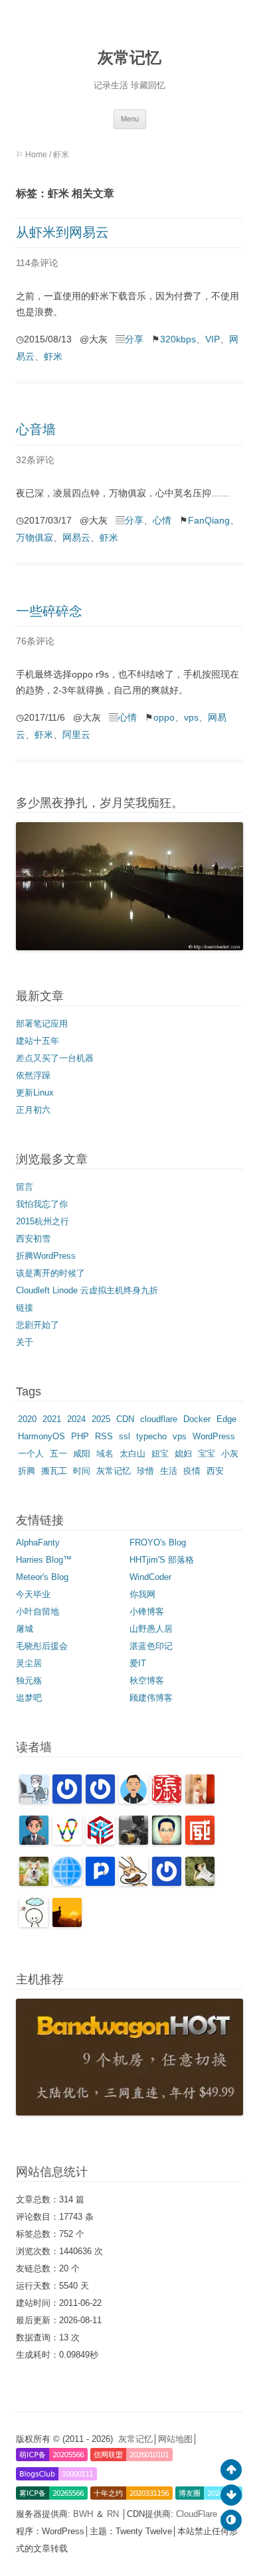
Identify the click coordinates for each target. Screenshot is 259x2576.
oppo (164, 717)
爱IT (138, 1663)
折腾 (27, 1471)
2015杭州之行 (43, 1221)
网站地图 (175, 2439)
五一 (58, 1454)
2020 (27, 1419)
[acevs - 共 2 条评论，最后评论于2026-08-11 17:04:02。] (100, 1842)
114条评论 (37, 263)
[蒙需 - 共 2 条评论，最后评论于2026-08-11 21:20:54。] (34, 1842)
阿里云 (76, 735)
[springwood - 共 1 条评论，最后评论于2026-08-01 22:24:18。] (34, 1924)
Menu (130, 119)
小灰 (230, 1454)
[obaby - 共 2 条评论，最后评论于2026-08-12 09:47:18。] (200, 1801)
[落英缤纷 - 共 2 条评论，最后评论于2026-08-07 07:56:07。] (167, 1883)
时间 (82, 1471)
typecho (151, 1436)
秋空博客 (147, 1681)
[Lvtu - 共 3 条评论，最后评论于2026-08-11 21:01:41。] (67, 1842)
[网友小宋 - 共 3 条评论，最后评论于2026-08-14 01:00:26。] (133, 1801)
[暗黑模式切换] (231, 2520)
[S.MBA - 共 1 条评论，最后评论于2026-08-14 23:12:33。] (100, 1801)
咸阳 (82, 1454)
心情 (162, 520)
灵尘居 (29, 1663)
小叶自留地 (38, 1611)
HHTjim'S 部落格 (162, 1560)
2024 (76, 1419)
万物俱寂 (35, 537)
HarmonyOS (42, 1436)
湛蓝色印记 (151, 1646)
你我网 (142, 1594)
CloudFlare (198, 2514)
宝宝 (207, 1454)
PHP (80, 1436)
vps (191, 717)
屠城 (25, 1629)
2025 (101, 1419)
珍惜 (145, 1471)
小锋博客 (147, 1611)
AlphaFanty (38, 1542)
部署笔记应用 (42, 1024)
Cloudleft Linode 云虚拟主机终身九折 (87, 1290)
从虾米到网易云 (62, 232)
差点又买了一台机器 (55, 1058)
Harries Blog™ (44, 1560)
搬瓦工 (54, 1471)
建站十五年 (38, 1041)
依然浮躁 (33, 1075)
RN (114, 2514)
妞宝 (160, 1454)
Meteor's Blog (42, 1577)
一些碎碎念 (49, 611)
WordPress (214, 1436)
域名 (105, 1454)
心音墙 (36, 429)
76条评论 (35, 641)
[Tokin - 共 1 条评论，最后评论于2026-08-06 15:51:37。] (200, 1883)
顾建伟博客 (151, 1698)
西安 (215, 1471)
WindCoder (150, 1577)
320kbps (178, 339)
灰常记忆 (129, 57)
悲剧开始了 (38, 1325)
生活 (169, 1471)
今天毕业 (33, 1594)
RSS (104, 1436)
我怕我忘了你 (42, 1204)
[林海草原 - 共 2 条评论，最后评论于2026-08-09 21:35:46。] (133, 1883)
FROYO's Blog (158, 1542)
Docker (197, 1419)
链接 (25, 1308)
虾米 (53, 356)
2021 (52, 1419)
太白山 (132, 1454)
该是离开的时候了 (50, 1273)
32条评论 (35, 460)
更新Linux (35, 1093)
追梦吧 (29, 1698)
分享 (134, 339)
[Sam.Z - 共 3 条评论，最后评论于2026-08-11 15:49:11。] (167, 1842)
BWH (84, 2514)
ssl (125, 1436)
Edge (226, 1419)
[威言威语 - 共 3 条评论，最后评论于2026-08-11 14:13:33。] (200, 1842)
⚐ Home (32, 155)
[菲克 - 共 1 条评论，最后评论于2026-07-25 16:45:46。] (67, 1924)
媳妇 (183, 1454)
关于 (25, 1342)
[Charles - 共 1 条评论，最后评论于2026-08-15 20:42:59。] (34, 1801)
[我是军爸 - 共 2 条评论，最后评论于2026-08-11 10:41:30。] (34, 1883)
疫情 (192, 1471)
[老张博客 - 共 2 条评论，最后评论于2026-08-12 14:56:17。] (167, 1801)
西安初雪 (33, 1239)
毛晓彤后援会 (42, 1646)
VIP (213, 339)
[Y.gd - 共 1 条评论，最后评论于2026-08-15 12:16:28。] (67, 1801)
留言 (25, 1187)
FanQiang (209, 520)
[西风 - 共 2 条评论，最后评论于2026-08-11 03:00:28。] (100, 1883)
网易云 (76, 537)
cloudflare (159, 1419)
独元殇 (29, 1681)
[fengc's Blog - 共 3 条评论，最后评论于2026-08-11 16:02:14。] (133, 1842)
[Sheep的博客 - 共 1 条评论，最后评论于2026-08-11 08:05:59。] (67, 1883)
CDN (125, 1419)
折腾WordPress (46, 1256)
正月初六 (33, 1110)
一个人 (31, 1454)
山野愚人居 (151, 1629)
